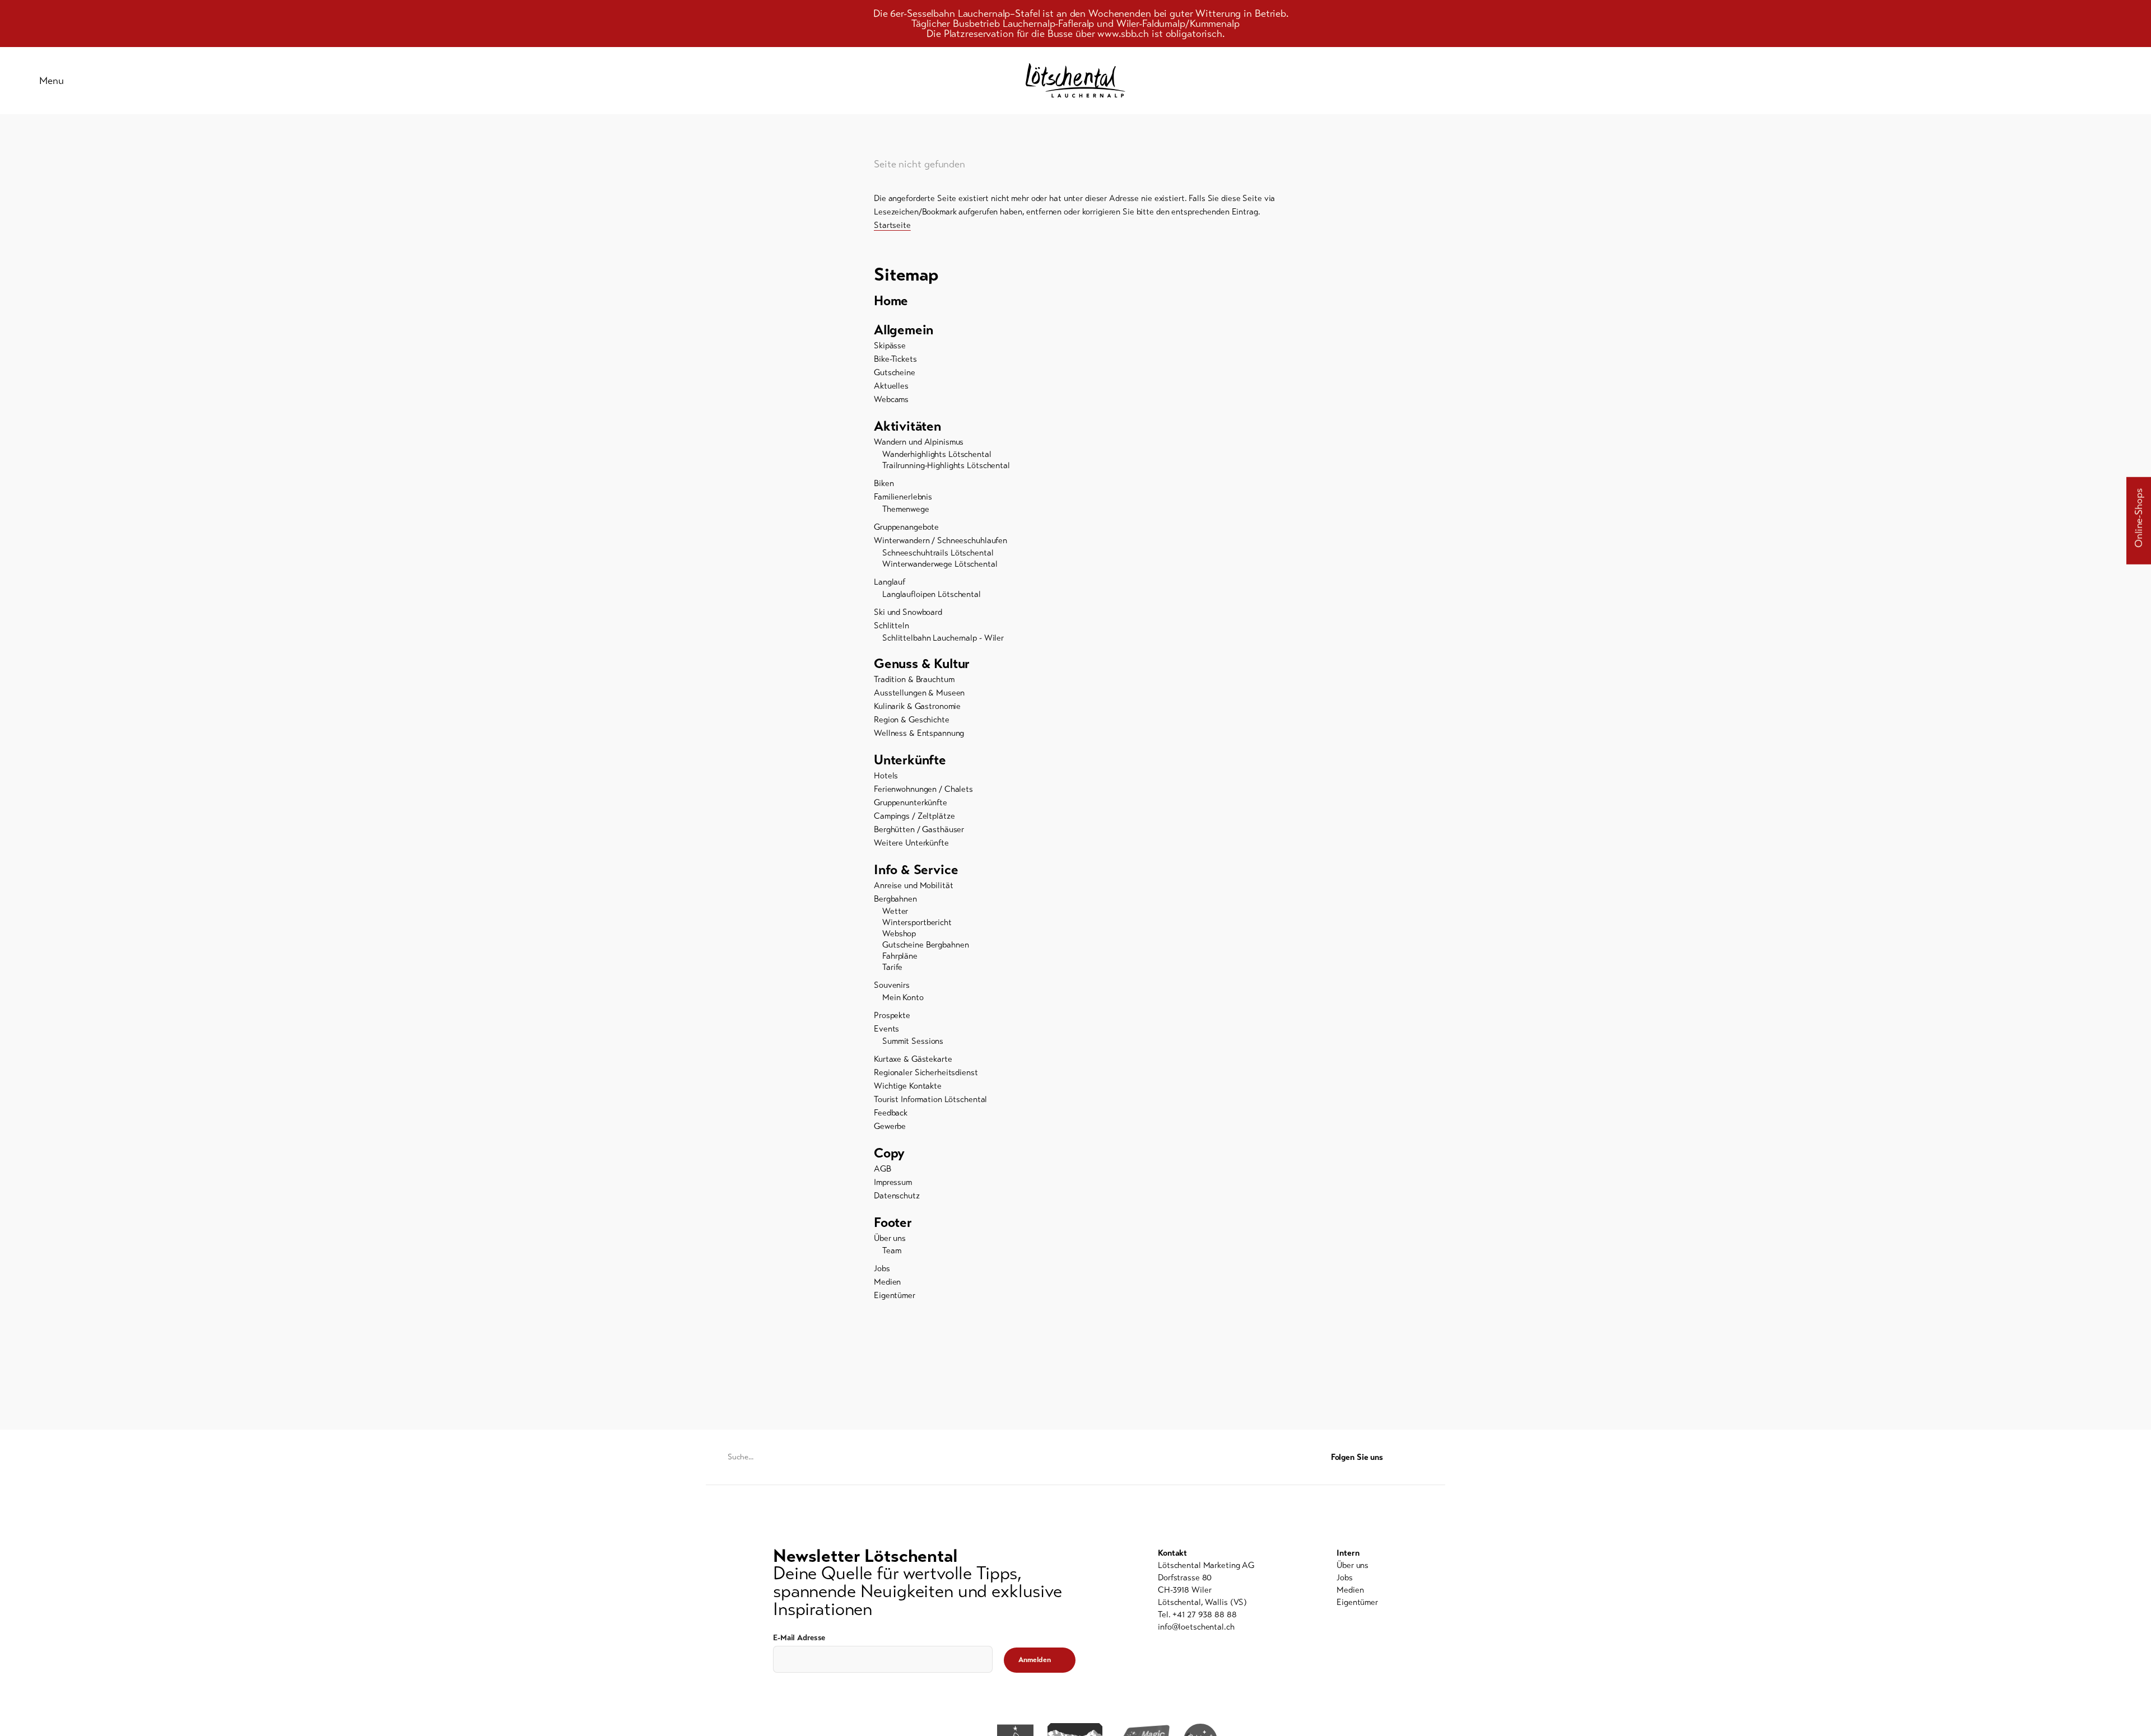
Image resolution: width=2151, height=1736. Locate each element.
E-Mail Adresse (799, 1638)
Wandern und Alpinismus (919, 442)
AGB (883, 1169)
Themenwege (906, 509)
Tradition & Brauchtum (914, 679)
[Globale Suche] (2112, 81)
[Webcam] (2084, 81)
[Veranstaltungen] (2028, 81)
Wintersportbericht (917, 922)
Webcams (891, 399)
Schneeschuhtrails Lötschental (938, 553)
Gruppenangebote (906, 527)
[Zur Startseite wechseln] (1075, 80)
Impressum (893, 1182)
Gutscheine (895, 372)
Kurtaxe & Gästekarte (913, 1059)
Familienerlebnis (903, 497)
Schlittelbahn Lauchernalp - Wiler (943, 638)
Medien (887, 1282)
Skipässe (890, 346)
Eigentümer (895, 1295)
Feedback (891, 1113)
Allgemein (904, 330)
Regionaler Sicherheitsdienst (926, 1072)
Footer (893, 1222)
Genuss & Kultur (922, 664)
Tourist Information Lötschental (930, 1099)
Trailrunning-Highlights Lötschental (946, 465)
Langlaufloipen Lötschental (932, 594)
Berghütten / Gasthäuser (919, 829)
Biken (884, 483)
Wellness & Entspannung (919, 733)
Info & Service (916, 870)
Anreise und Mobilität (913, 885)
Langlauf (890, 582)
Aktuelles (891, 386)
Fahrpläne (900, 956)
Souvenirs (892, 985)
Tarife (892, 967)
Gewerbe (890, 1126)
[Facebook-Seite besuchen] (1417, 1457)
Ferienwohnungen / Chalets (923, 789)
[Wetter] (2056, 81)
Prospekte (892, 1015)
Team (892, 1250)
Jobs (882, 1268)
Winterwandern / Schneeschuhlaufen (941, 540)
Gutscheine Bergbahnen (925, 945)
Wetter (895, 911)
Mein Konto (903, 997)
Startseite (892, 225)
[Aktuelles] (2000, 81)
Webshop (899, 934)
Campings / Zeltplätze (914, 816)
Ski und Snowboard (908, 612)
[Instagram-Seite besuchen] (1439, 1457)
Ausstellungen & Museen (919, 693)
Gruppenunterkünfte (911, 802)
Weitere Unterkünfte (911, 843)
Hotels (886, 776)
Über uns (890, 1238)
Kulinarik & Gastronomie (917, 706)
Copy (889, 1153)
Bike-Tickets (895, 359)
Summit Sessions (913, 1041)
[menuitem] (1075, 301)
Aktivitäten (907, 426)
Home (891, 301)
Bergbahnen (895, 899)
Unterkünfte (910, 760)
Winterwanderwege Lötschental (940, 564)
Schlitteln (891, 626)
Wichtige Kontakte (908, 1086)
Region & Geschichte (912, 720)
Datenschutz (897, 1196)
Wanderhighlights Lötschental (937, 454)
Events (886, 1029)
